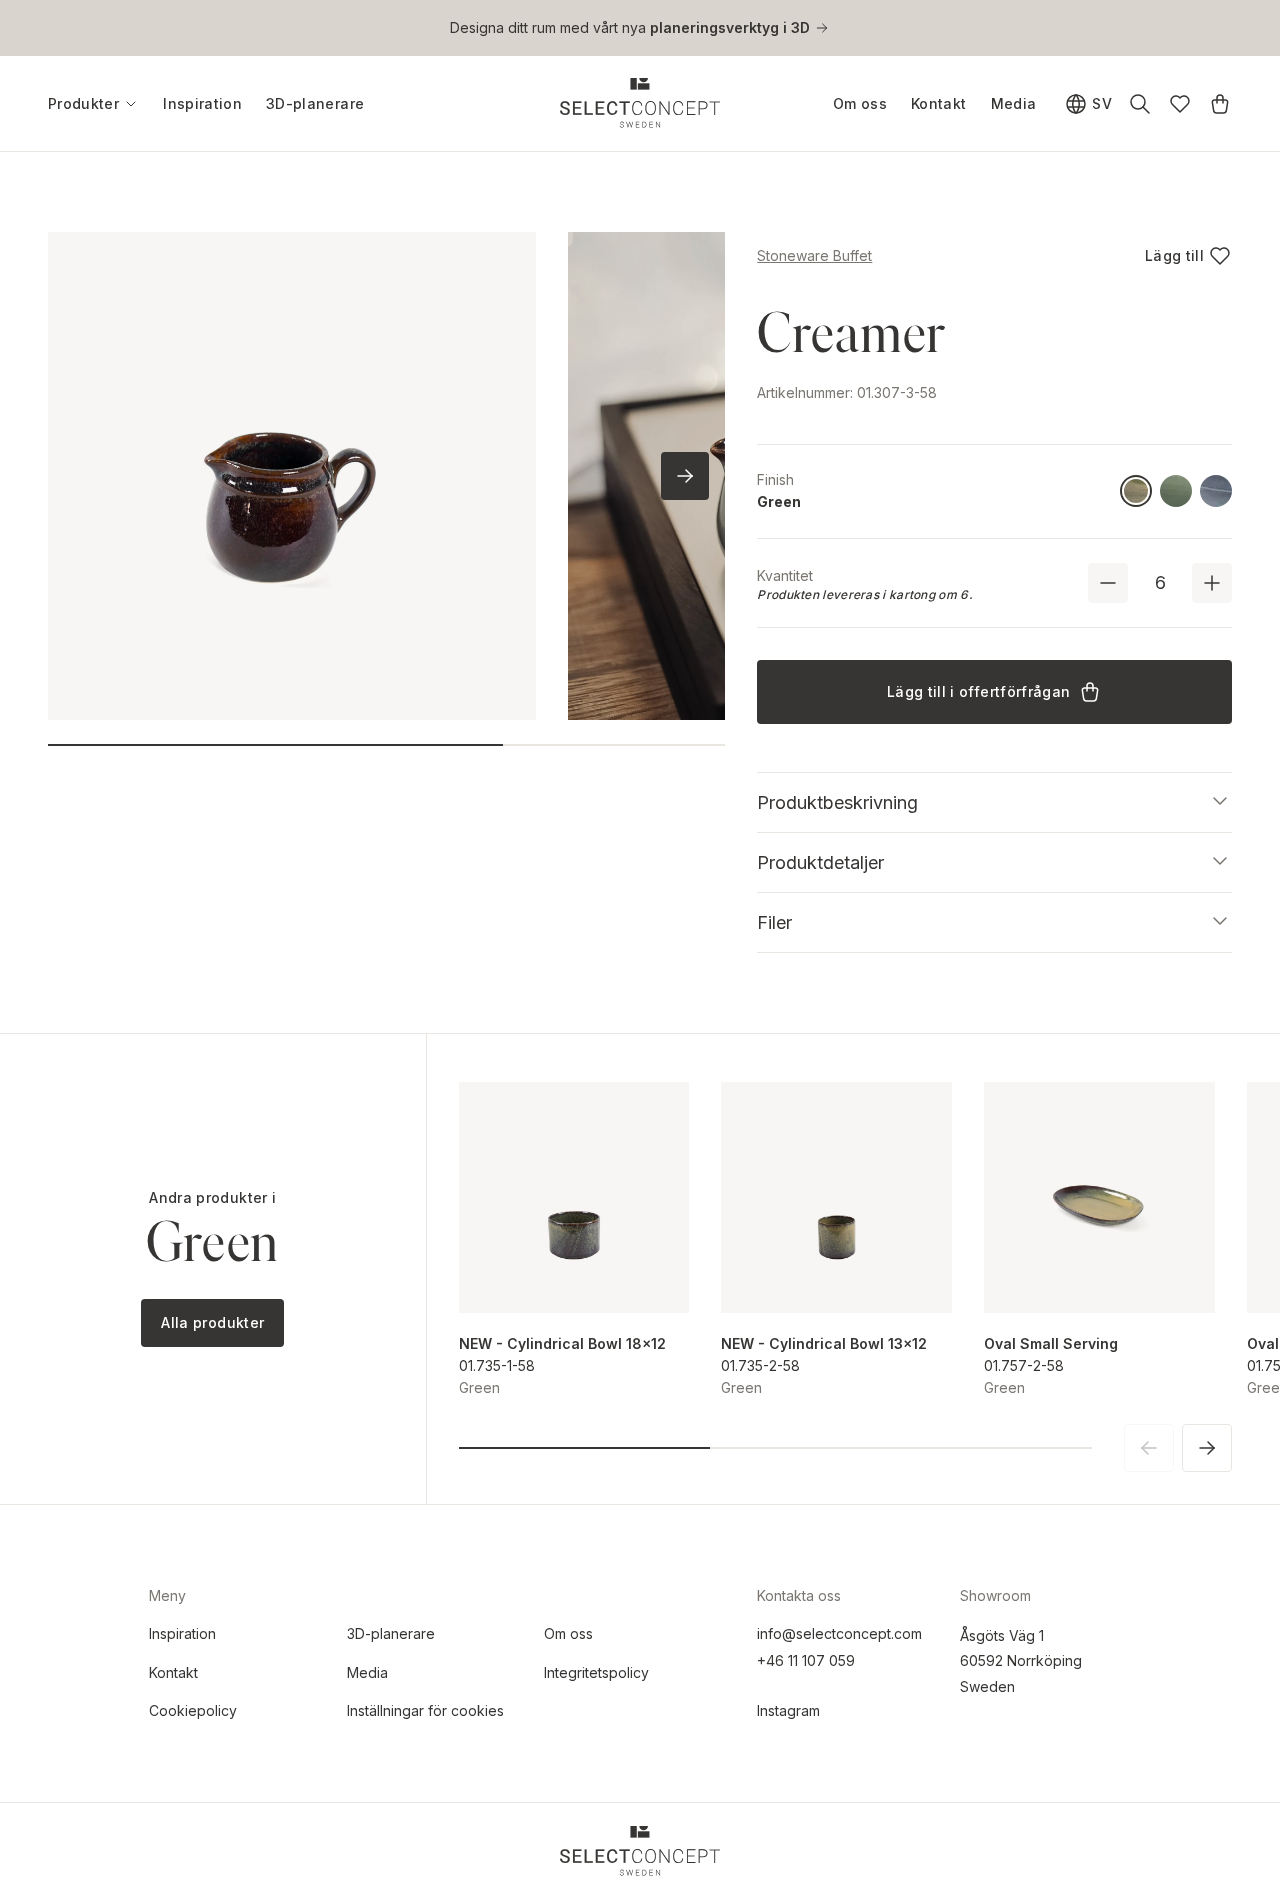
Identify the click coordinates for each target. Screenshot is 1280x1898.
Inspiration (202, 103)
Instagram (788, 1710)
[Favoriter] (1180, 104)
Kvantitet (785, 575)
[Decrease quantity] (1108, 583)
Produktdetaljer (820, 862)
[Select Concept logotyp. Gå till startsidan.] (640, 103)
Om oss (860, 103)
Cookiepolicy (193, 1710)
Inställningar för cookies (425, 1710)
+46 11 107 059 (806, 1660)
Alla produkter (212, 1322)
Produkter (83, 104)
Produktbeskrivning (837, 802)
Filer (774, 922)
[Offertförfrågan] (1220, 104)
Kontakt (938, 103)
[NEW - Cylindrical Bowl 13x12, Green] (836, 1197)
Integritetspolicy (596, 1672)
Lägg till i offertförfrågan (978, 691)
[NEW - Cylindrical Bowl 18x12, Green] (574, 1197)
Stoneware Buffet (814, 255)
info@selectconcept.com (839, 1633)
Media (1014, 103)
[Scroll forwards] (685, 476)
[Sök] (1140, 104)
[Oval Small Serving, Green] (1099, 1197)
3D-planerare (315, 103)
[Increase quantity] (1212, 583)
